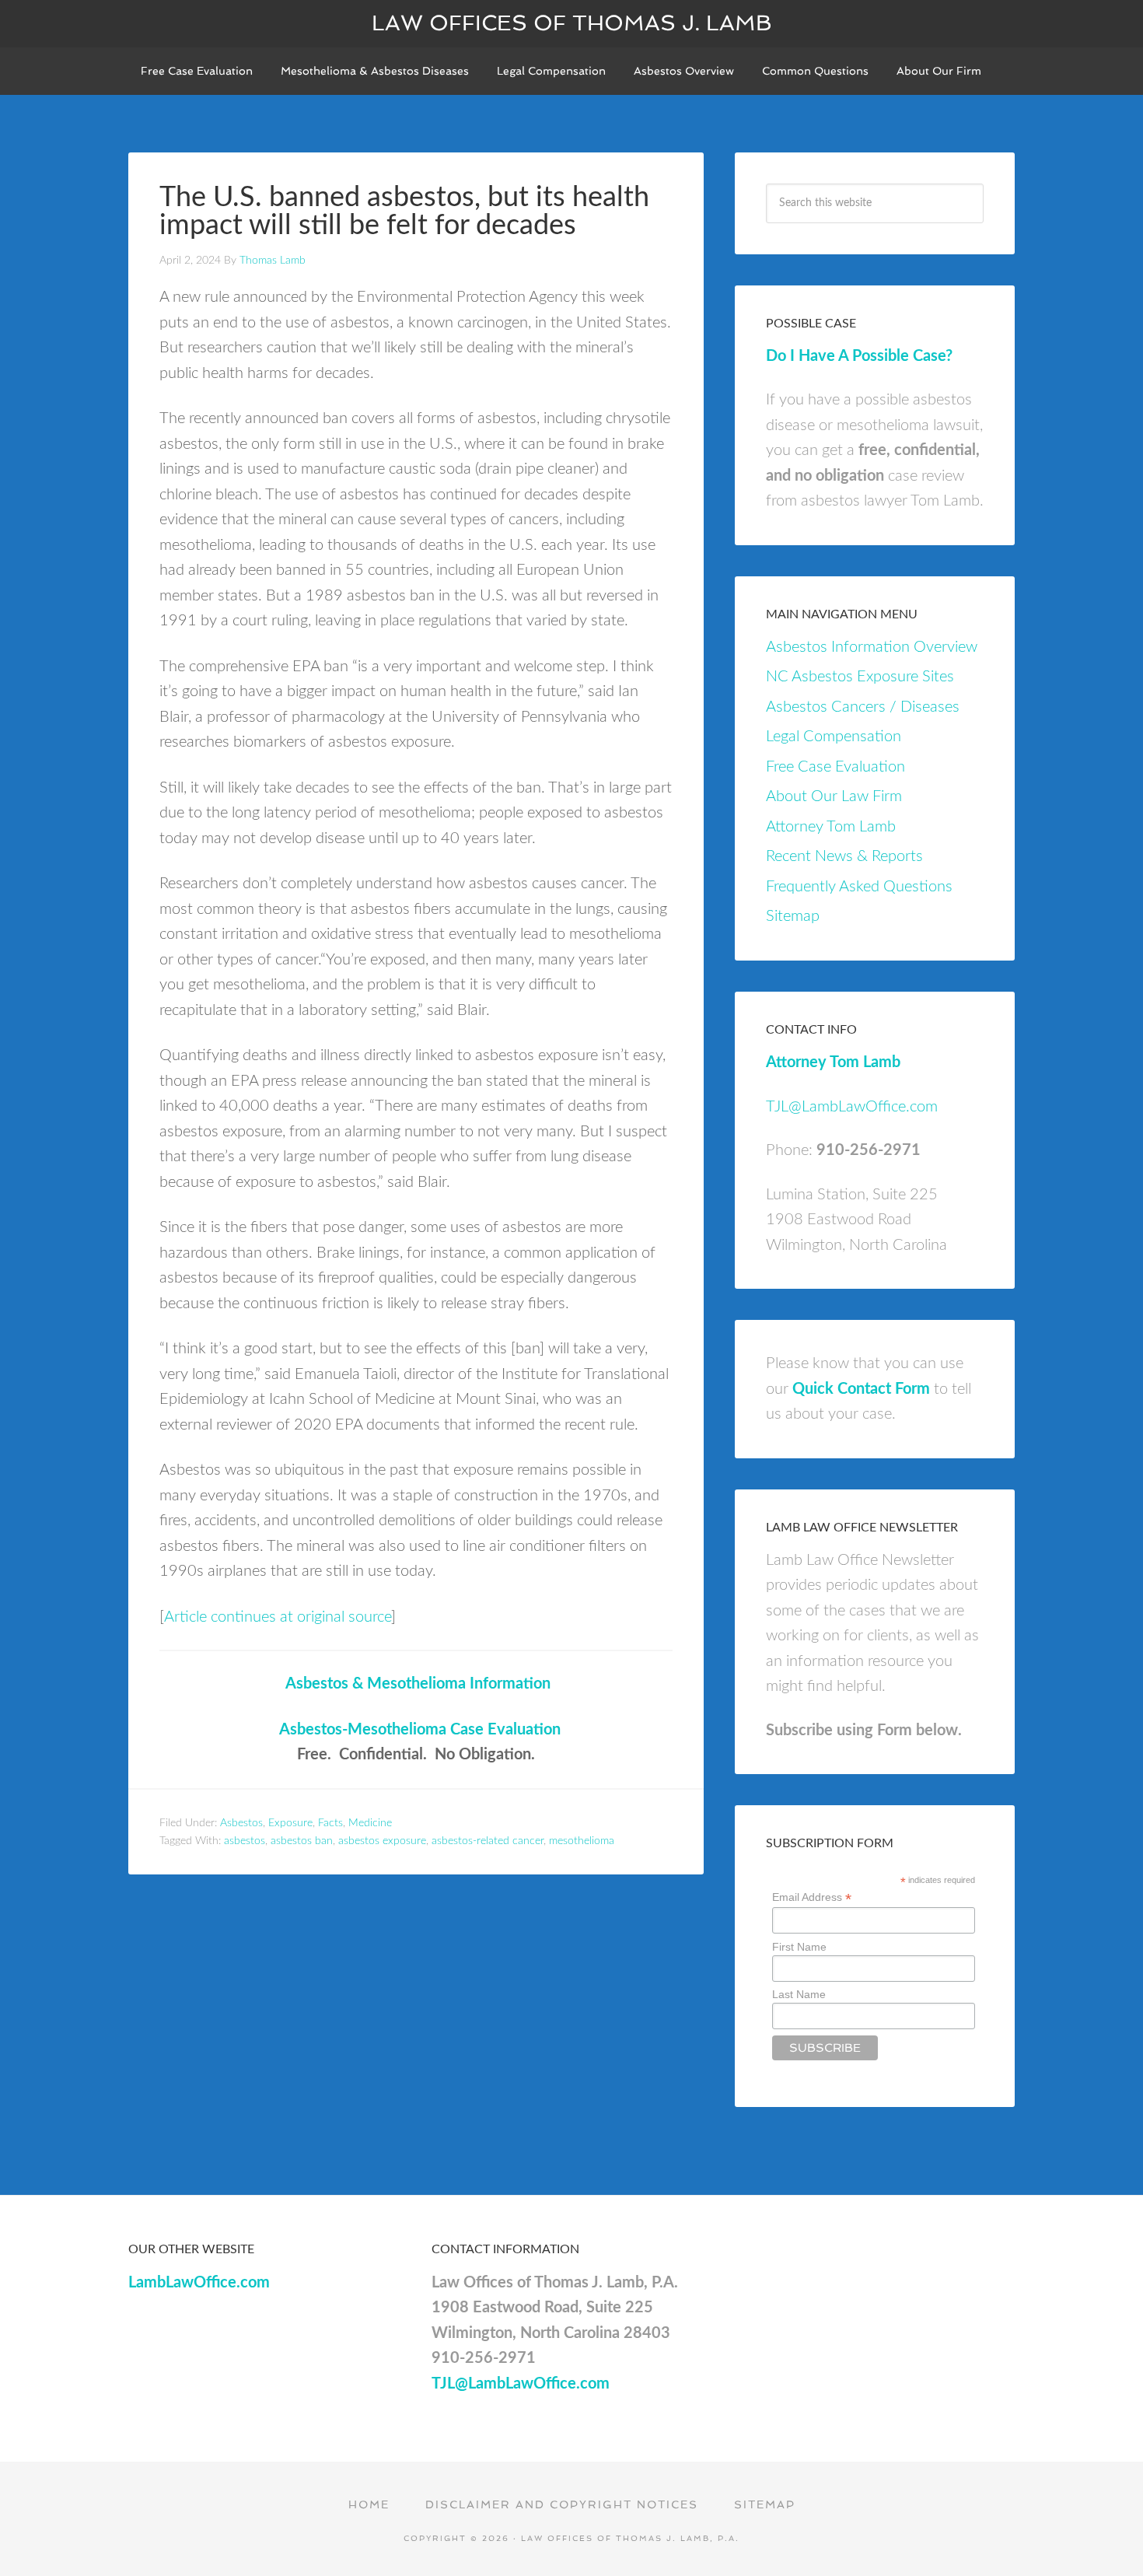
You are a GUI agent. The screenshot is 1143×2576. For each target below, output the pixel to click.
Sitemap (793, 916)
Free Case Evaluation (835, 767)
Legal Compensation (834, 737)
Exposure (290, 1823)
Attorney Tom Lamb (831, 827)
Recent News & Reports (844, 856)
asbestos (245, 1841)
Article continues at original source (278, 1617)
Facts (330, 1823)
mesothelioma (582, 1841)
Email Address (812, 1897)
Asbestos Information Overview (872, 647)
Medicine (370, 1823)
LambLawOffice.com (199, 2283)
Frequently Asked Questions (859, 887)
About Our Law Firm (834, 796)
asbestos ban (302, 1841)
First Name (799, 1947)
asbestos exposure (382, 1841)
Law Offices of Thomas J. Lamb (572, 23)
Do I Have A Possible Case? (859, 356)
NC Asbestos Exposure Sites (860, 677)
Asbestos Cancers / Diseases (863, 707)
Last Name (799, 1994)
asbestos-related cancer (488, 1841)
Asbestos (241, 1823)
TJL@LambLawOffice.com (852, 1107)
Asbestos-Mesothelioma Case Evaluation (420, 1730)
